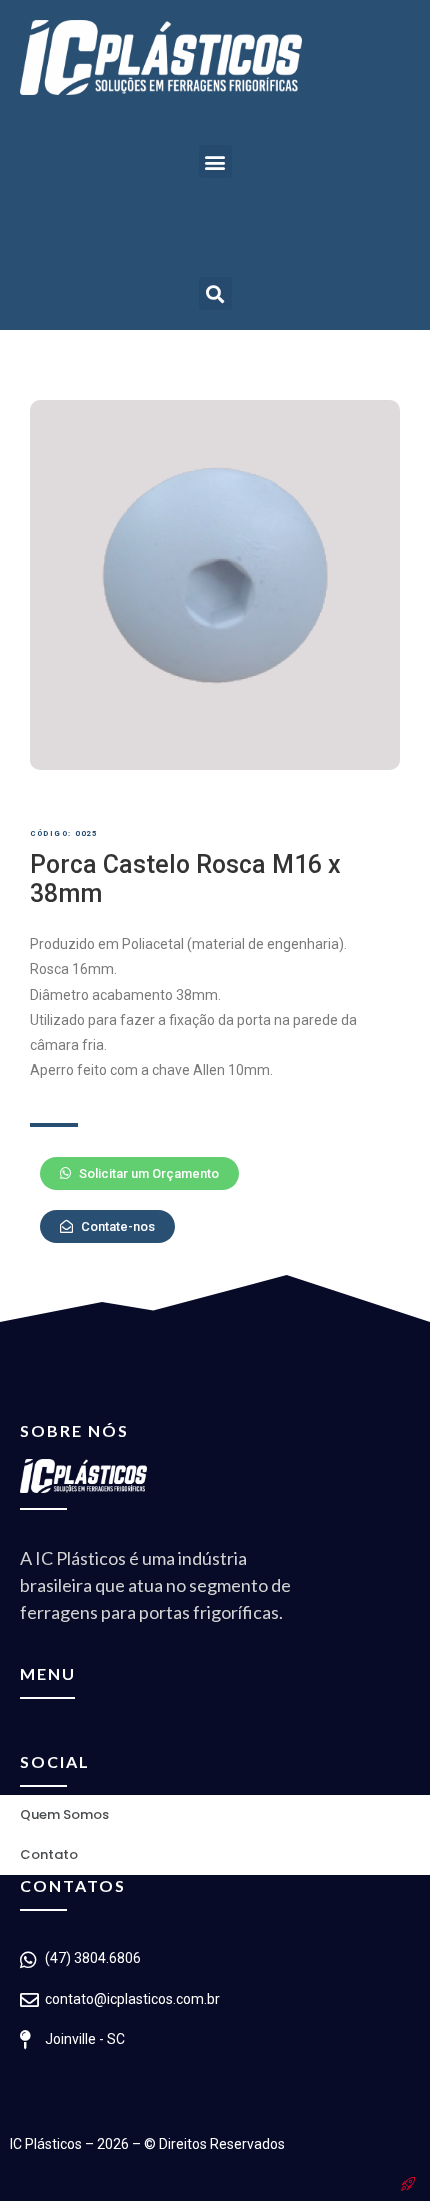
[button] (215, 161)
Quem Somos (64, 1814)
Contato (49, 1854)
